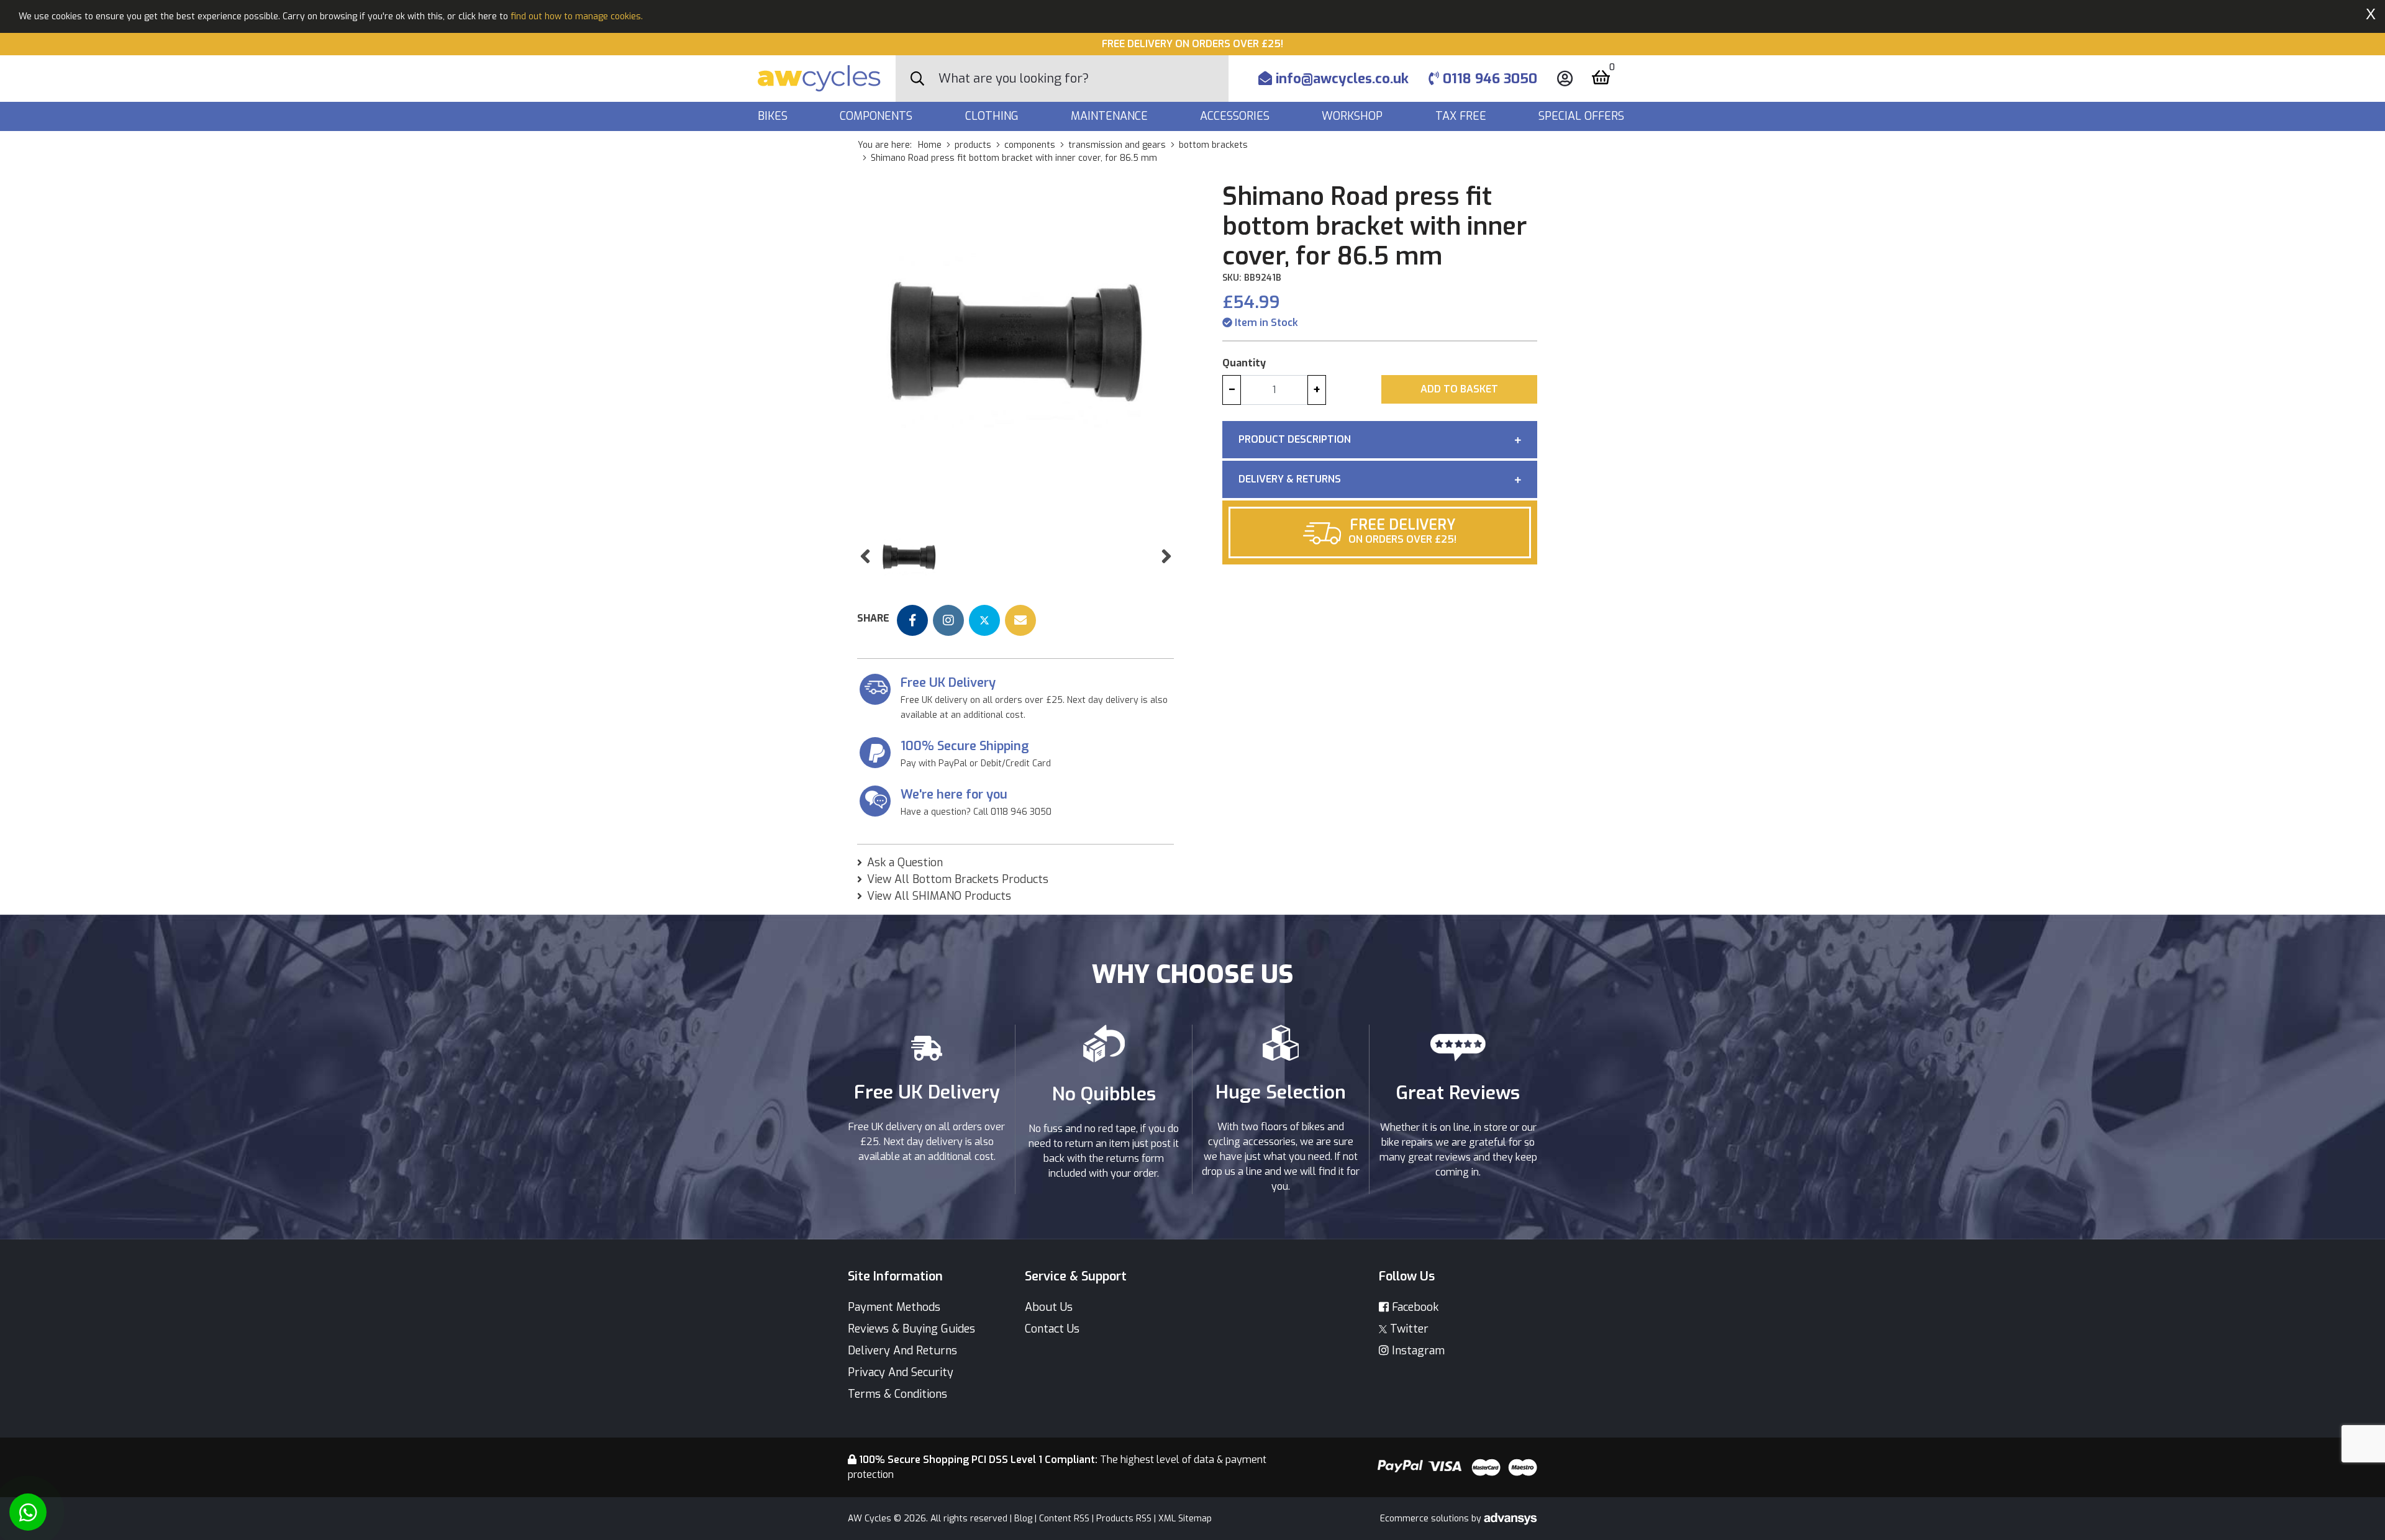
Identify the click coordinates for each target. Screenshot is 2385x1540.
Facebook (1414, 1307)
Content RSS (1064, 1519)
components (1030, 145)
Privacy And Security (901, 1372)
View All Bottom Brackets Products (958, 879)
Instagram (1417, 1351)
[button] (865, 557)
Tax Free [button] (1462, 116)
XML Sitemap (1185, 1519)
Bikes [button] (774, 116)
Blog (1023, 1519)
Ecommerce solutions (1426, 1519)
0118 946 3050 (1488, 79)
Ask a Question (905, 863)
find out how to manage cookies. (577, 16)
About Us (1049, 1307)
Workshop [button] (1354, 116)
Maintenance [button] (1111, 116)
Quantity (1244, 363)
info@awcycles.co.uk (1340, 79)
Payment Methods (894, 1307)
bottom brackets (1213, 145)
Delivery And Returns (902, 1351)
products (973, 145)
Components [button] (878, 116)
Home (930, 145)
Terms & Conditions (897, 1394)
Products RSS (1124, 1519)
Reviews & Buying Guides (911, 1329)
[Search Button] (917, 79)
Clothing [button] (993, 116)
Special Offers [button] (1583, 116)
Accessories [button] (1236, 116)
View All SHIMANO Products (939, 896)
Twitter (1408, 1329)
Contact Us (1052, 1329)
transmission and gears (1117, 145)
